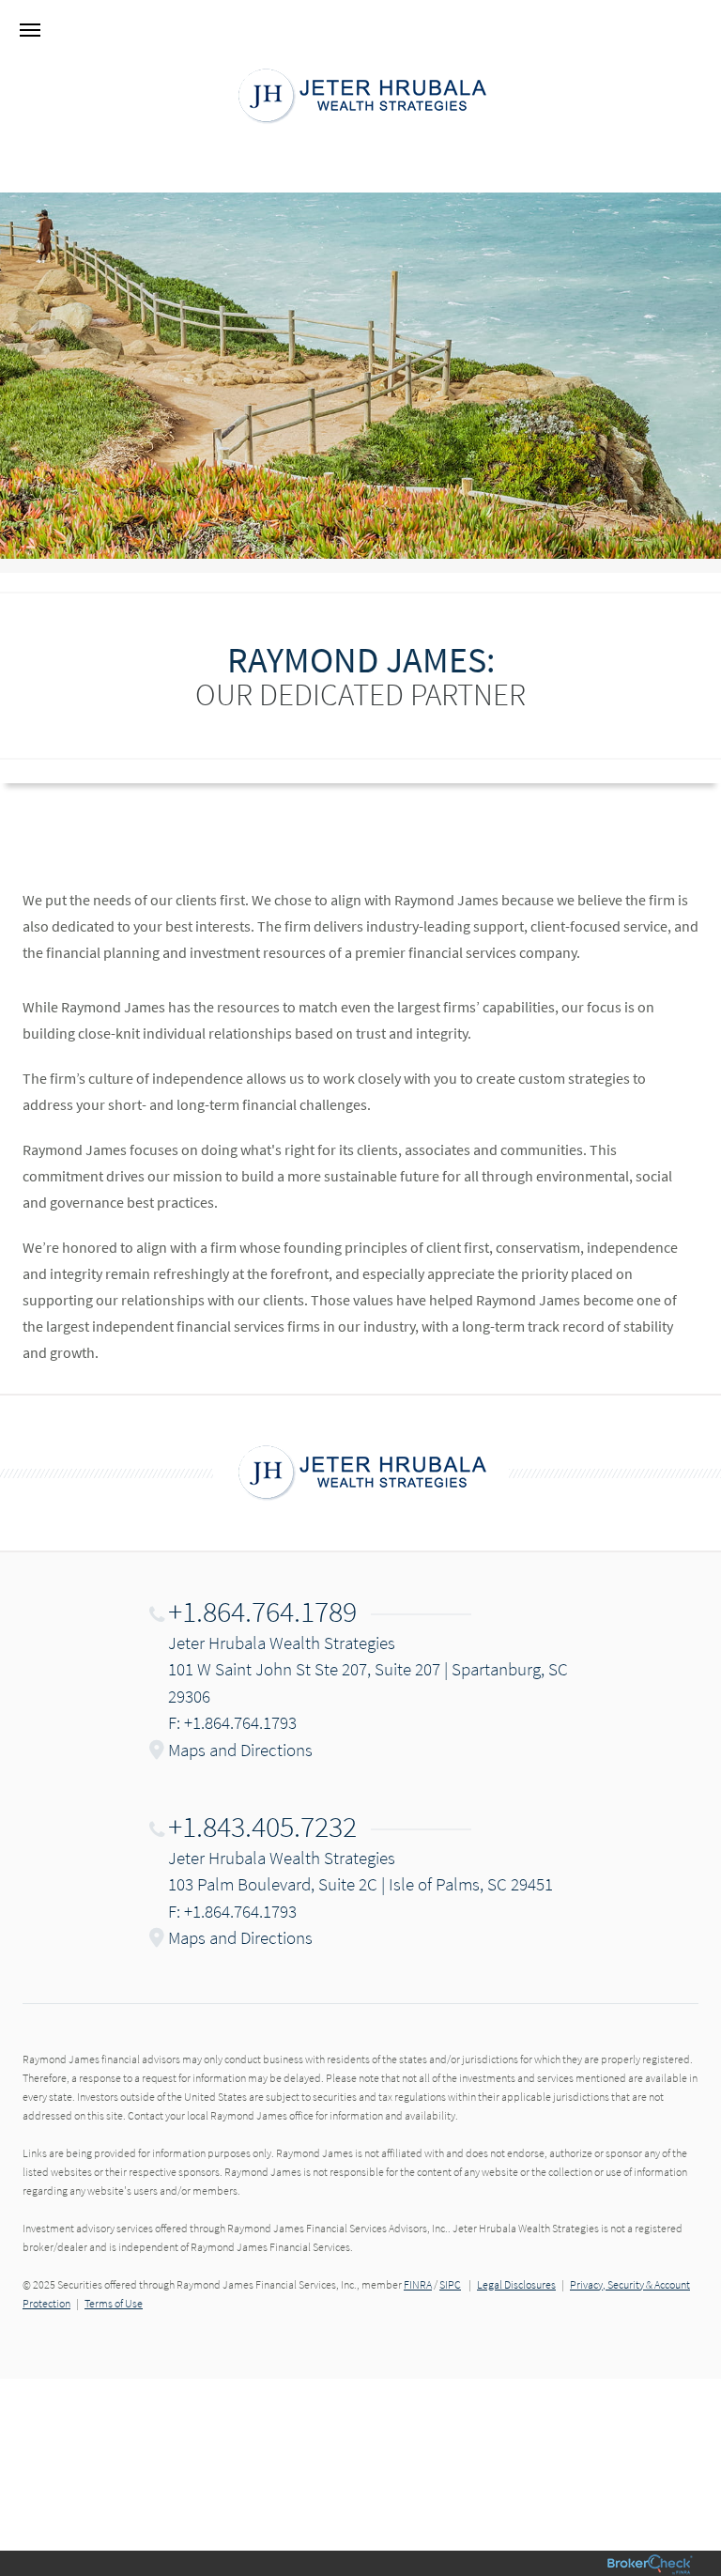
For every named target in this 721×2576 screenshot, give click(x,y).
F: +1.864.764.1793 (232, 1722)
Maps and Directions (240, 1750)
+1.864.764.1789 (262, 1612)
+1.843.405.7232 (262, 1827)
